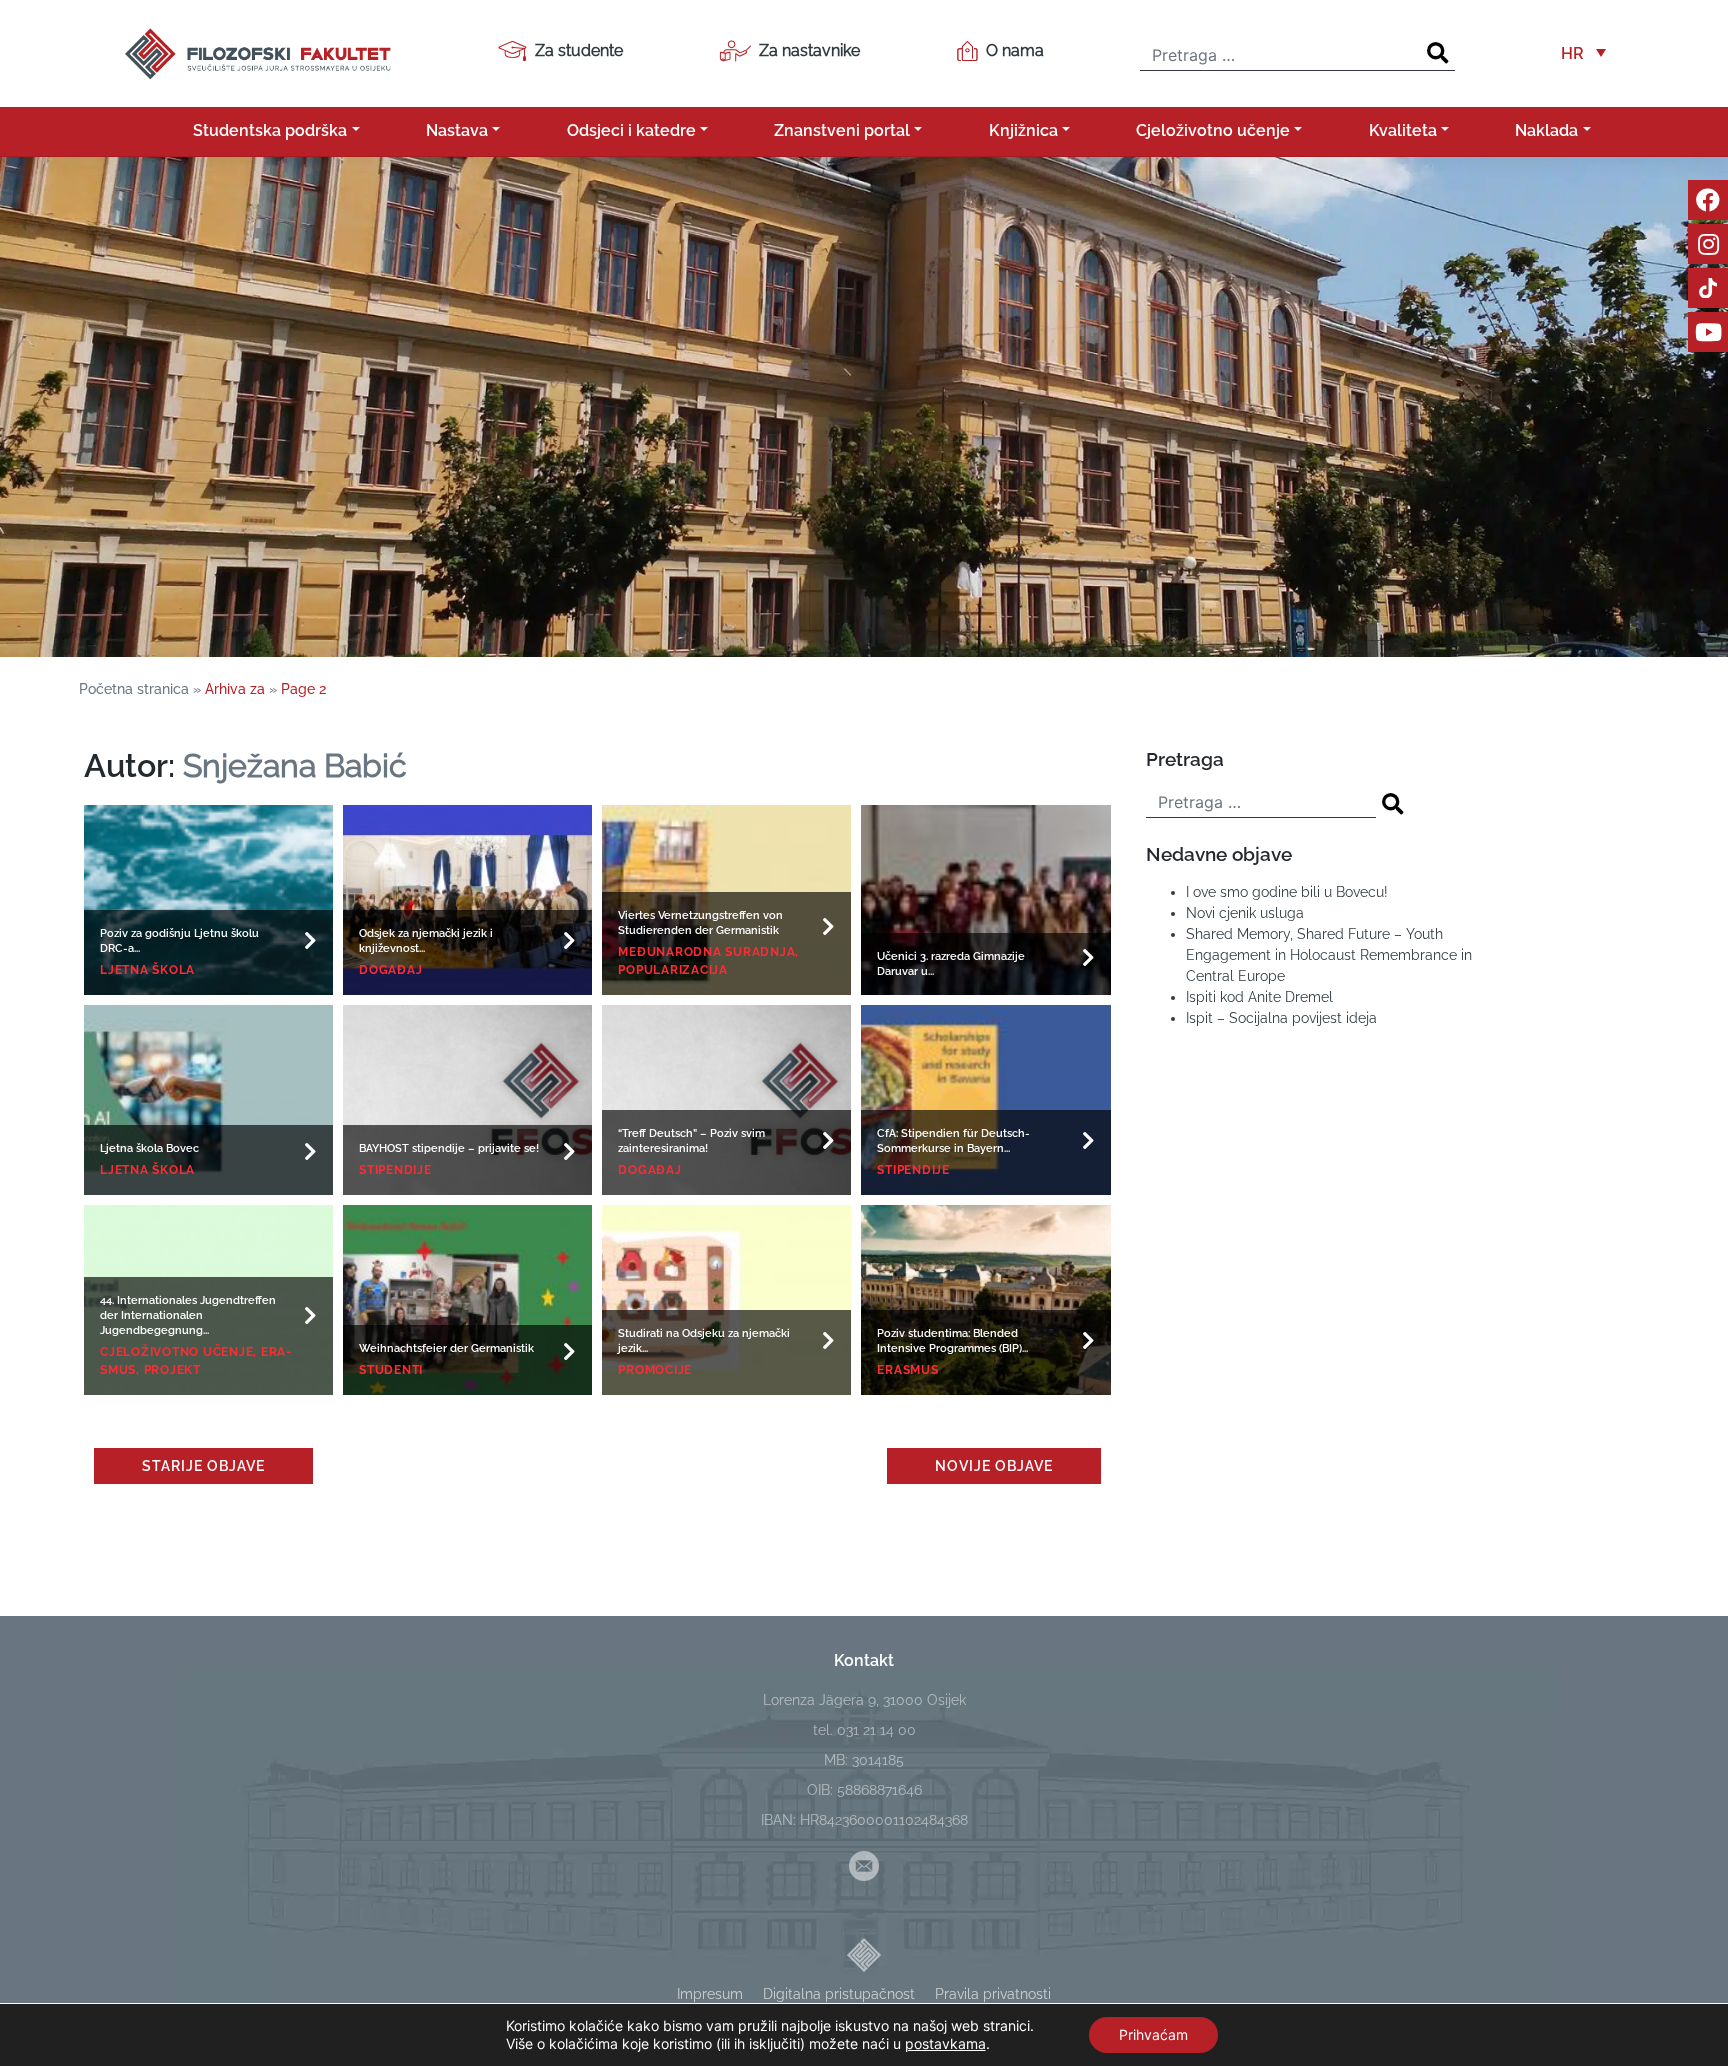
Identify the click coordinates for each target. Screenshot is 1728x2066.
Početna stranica (134, 689)
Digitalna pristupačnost (839, 1994)
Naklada (1546, 130)
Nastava (457, 130)
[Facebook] (1708, 200)
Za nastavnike (809, 50)
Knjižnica (1023, 130)
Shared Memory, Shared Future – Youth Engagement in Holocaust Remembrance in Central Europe (1329, 955)
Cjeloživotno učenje (1213, 130)
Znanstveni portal (842, 130)
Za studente (579, 50)
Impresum (710, 1994)
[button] (1583, 53)
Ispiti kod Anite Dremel (1259, 997)
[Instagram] (1708, 244)
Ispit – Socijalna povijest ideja (1281, 1018)
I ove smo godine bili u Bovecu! (1287, 892)
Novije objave (994, 1466)
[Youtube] (1708, 332)
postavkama (945, 2043)
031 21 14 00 (876, 1730)
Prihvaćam (1153, 2034)
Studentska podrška (270, 130)
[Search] (1438, 53)
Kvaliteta (1403, 130)
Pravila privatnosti (993, 1994)
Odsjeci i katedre (631, 130)
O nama (1015, 50)
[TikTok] (1708, 288)
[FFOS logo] (257, 51)
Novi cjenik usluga (1245, 913)
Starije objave (203, 1466)
